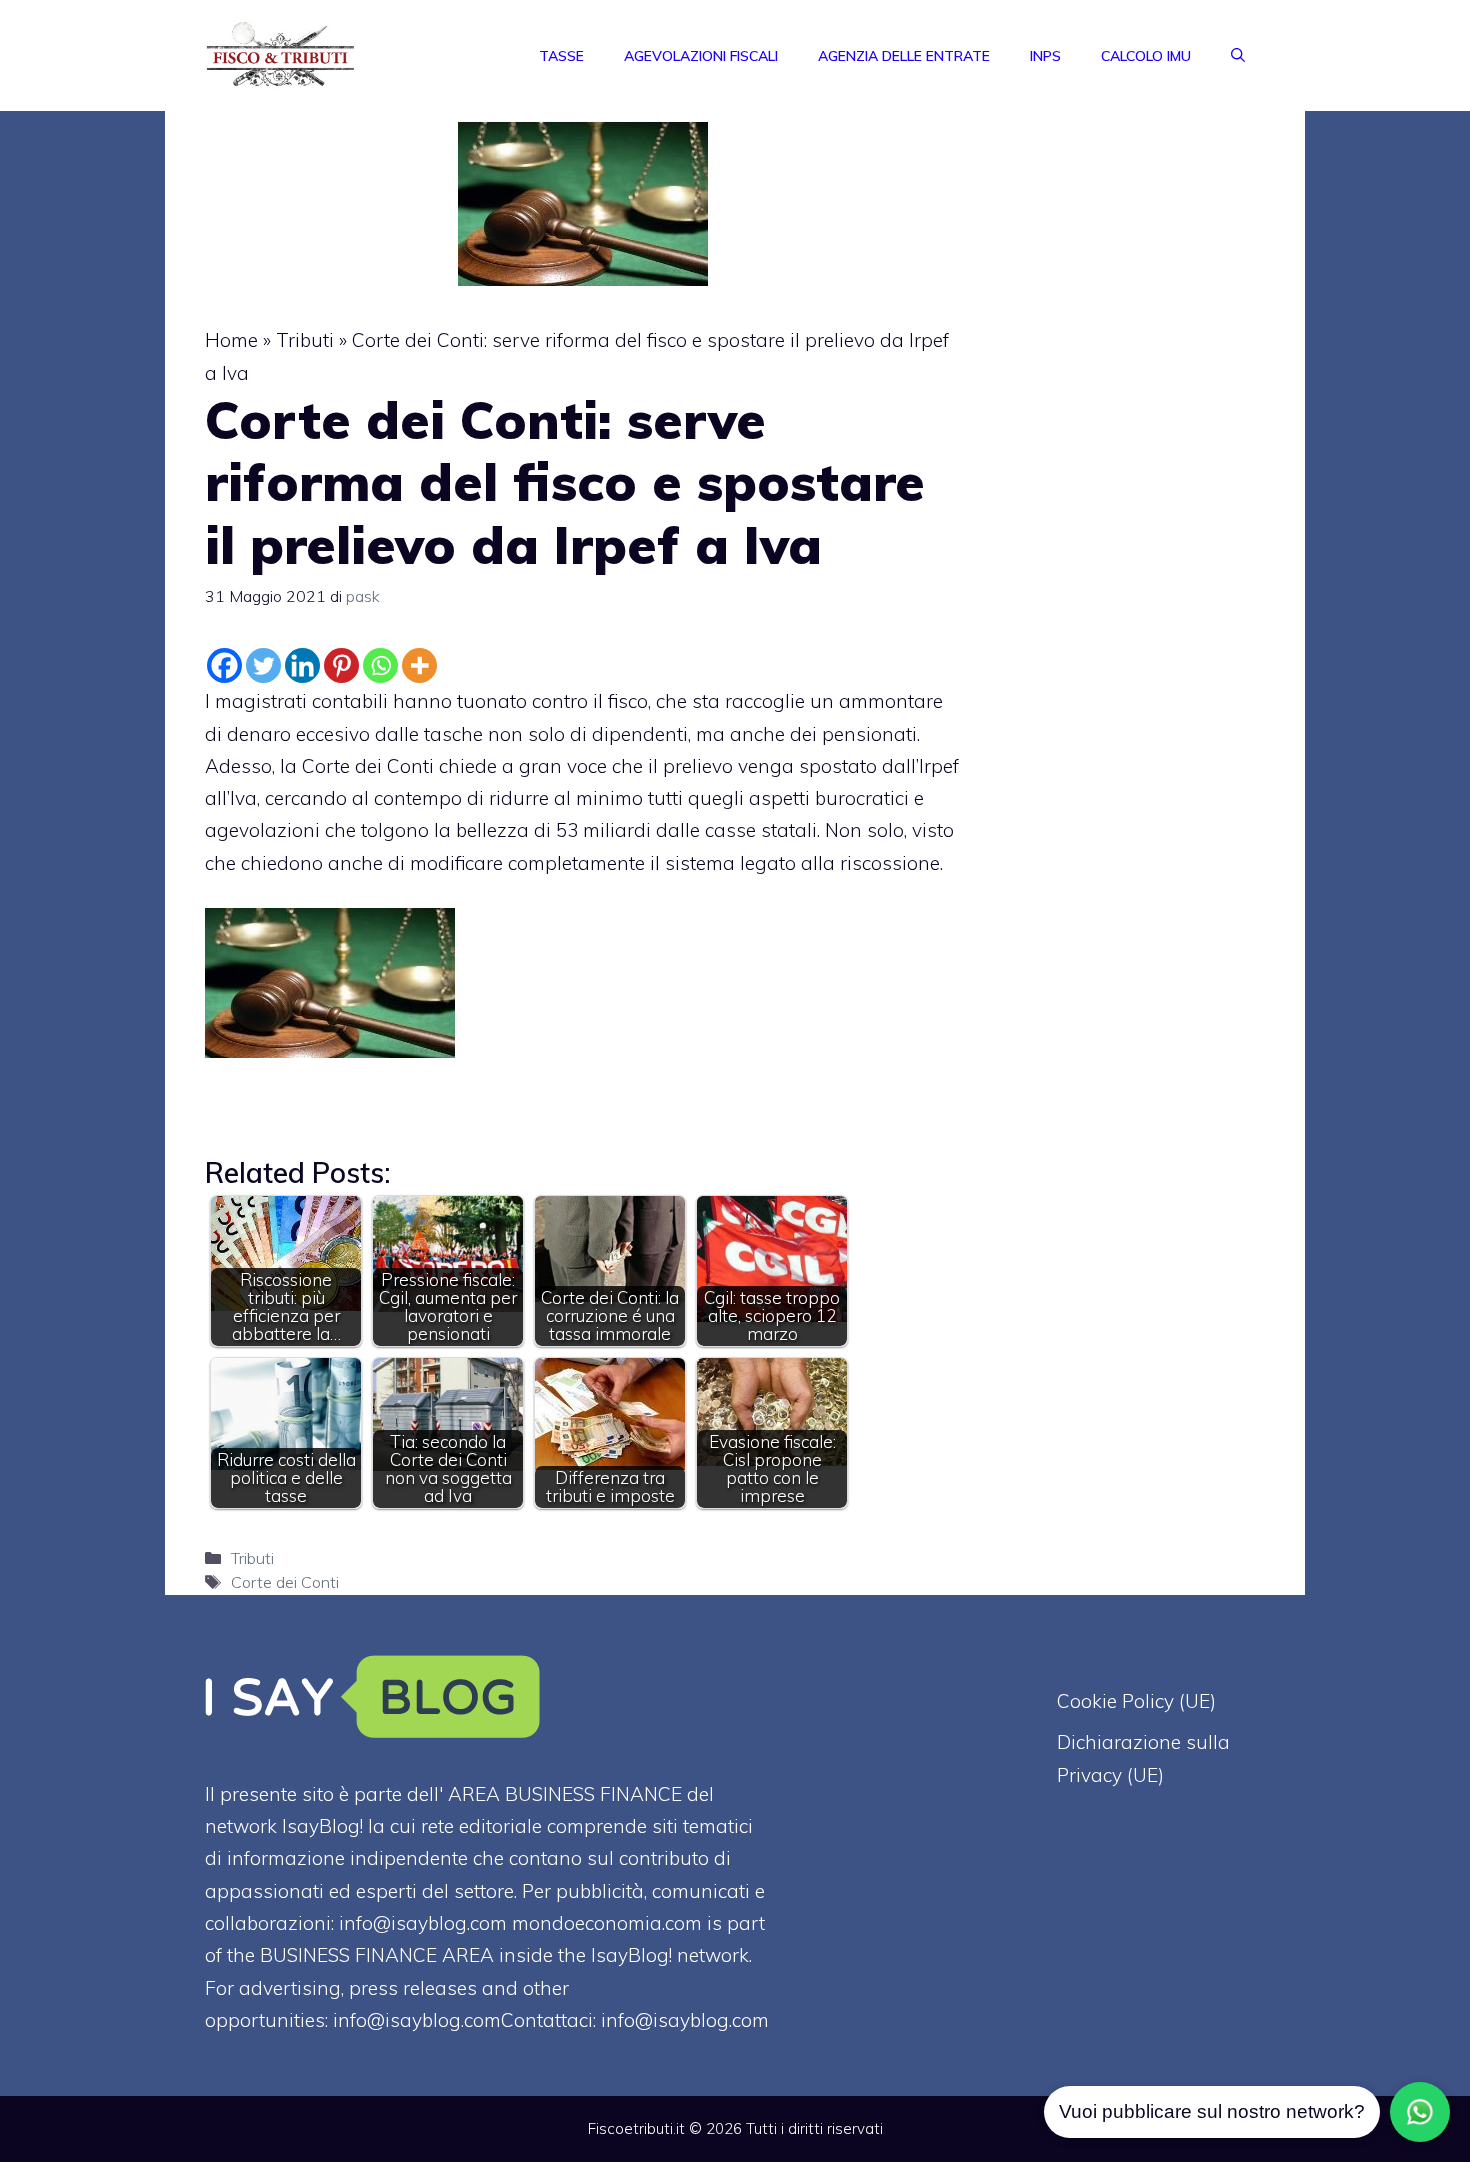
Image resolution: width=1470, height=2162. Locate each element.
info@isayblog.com (685, 2020)
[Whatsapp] (380, 665)
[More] (419, 665)
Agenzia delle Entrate (904, 56)
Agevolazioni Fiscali (701, 56)
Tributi (305, 340)
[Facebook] (224, 665)
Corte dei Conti (285, 1582)
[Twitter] (263, 665)
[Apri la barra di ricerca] (1238, 56)
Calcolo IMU (1146, 56)
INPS (1045, 56)
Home (231, 340)
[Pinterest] (341, 665)
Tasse (561, 56)
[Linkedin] (302, 665)
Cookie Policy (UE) (1136, 1701)
